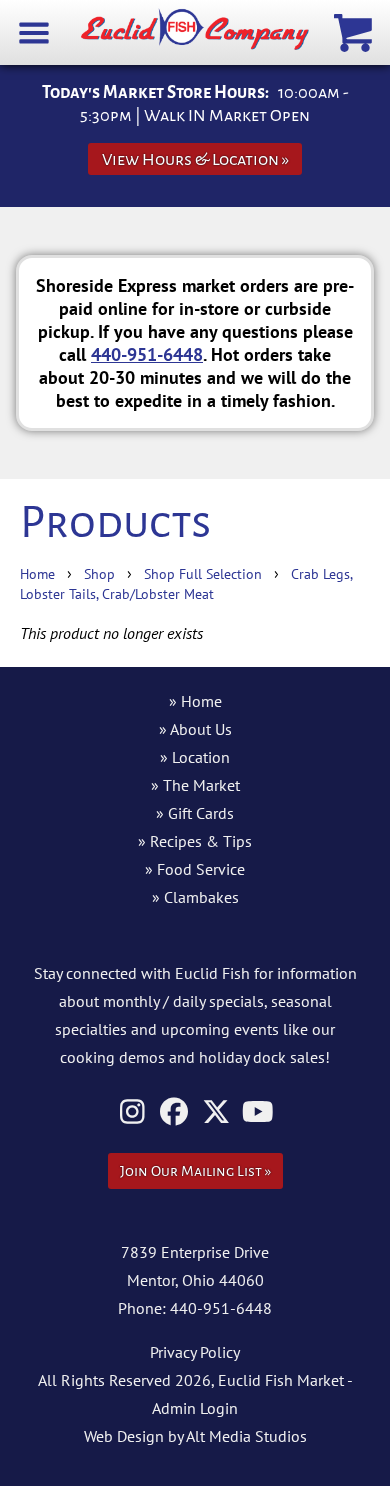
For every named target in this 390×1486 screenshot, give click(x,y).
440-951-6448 (147, 354)
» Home (195, 701)
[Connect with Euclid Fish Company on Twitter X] (216, 1111)
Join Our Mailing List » (195, 1171)
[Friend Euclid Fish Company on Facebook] (174, 1111)
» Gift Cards (195, 813)
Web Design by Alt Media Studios (195, 1436)
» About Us (195, 729)
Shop (99, 573)
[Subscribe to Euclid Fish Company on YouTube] (258, 1111)
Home (37, 573)
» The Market (195, 785)
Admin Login (195, 1408)
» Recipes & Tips (195, 841)
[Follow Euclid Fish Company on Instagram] (132, 1111)
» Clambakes (195, 897)
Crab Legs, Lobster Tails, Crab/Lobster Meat (186, 583)
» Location (195, 757)
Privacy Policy (195, 1352)
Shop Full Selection (203, 573)
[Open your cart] (355, 31)
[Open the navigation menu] (34, 31)
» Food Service (195, 869)
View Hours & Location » (195, 159)
